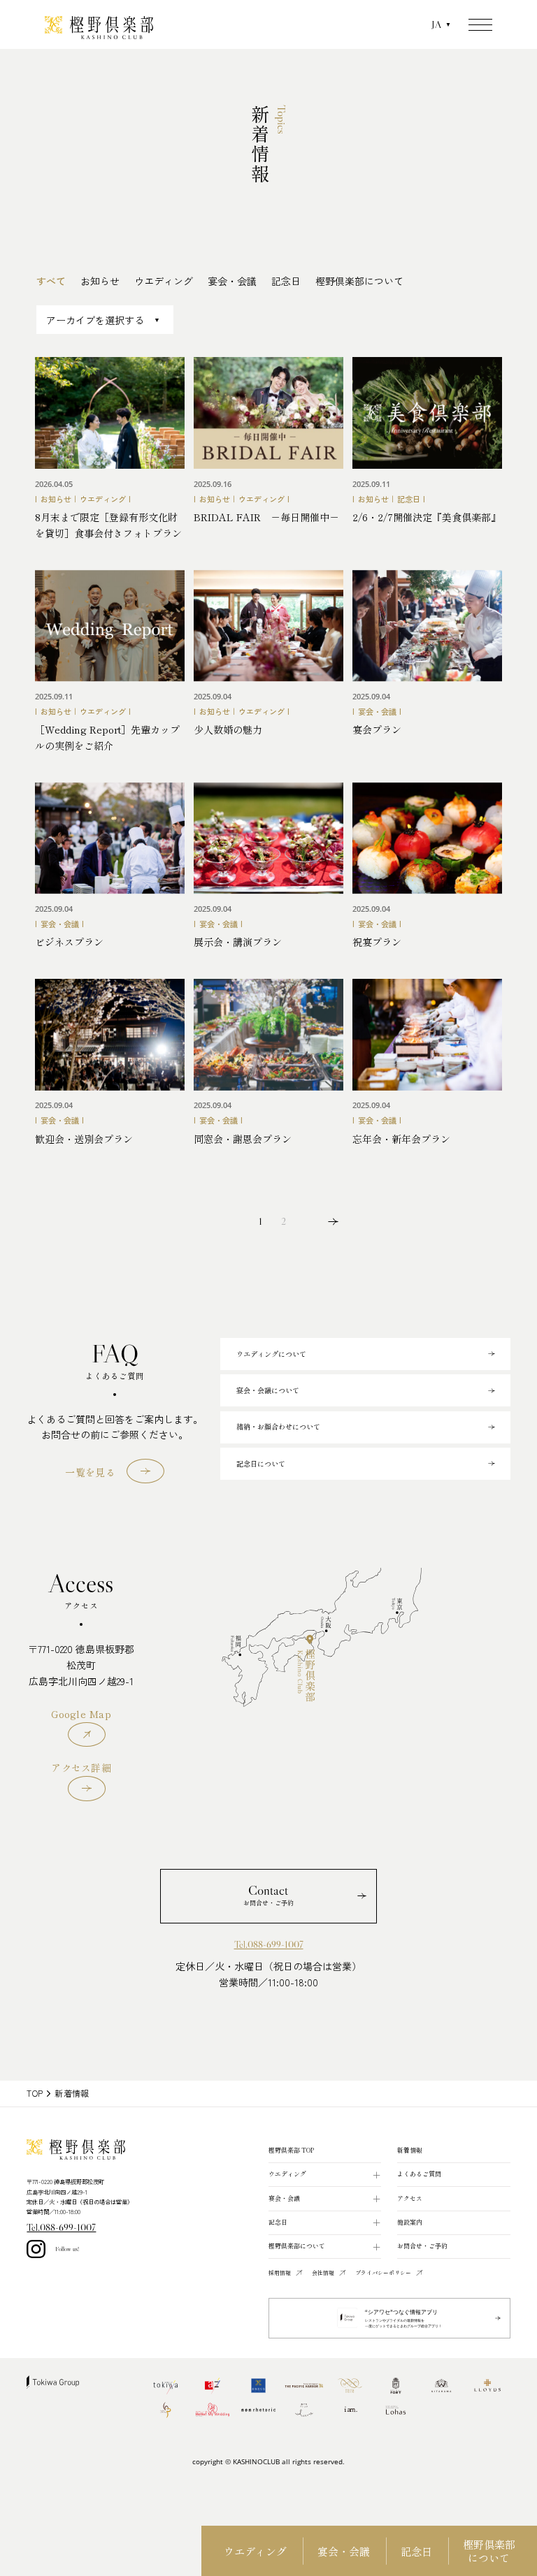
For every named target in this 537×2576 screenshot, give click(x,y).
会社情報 (323, 2272)
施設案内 (410, 2222)
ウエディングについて (271, 1354)
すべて (51, 281)
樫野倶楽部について (489, 2551)
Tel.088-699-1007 (269, 1945)
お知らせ (100, 281)
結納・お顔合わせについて (278, 1426)
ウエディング (255, 2550)
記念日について (261, 1463)
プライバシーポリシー (383, 2272)
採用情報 (280, 2272)
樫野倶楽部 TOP (291, 2150)
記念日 (416, 2550)
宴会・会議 (344, 2550)
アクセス (410, 2198)
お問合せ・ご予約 (422, 2246)
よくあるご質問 (419, 2174)
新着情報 (410, 2150)
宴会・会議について (268, 1390)
